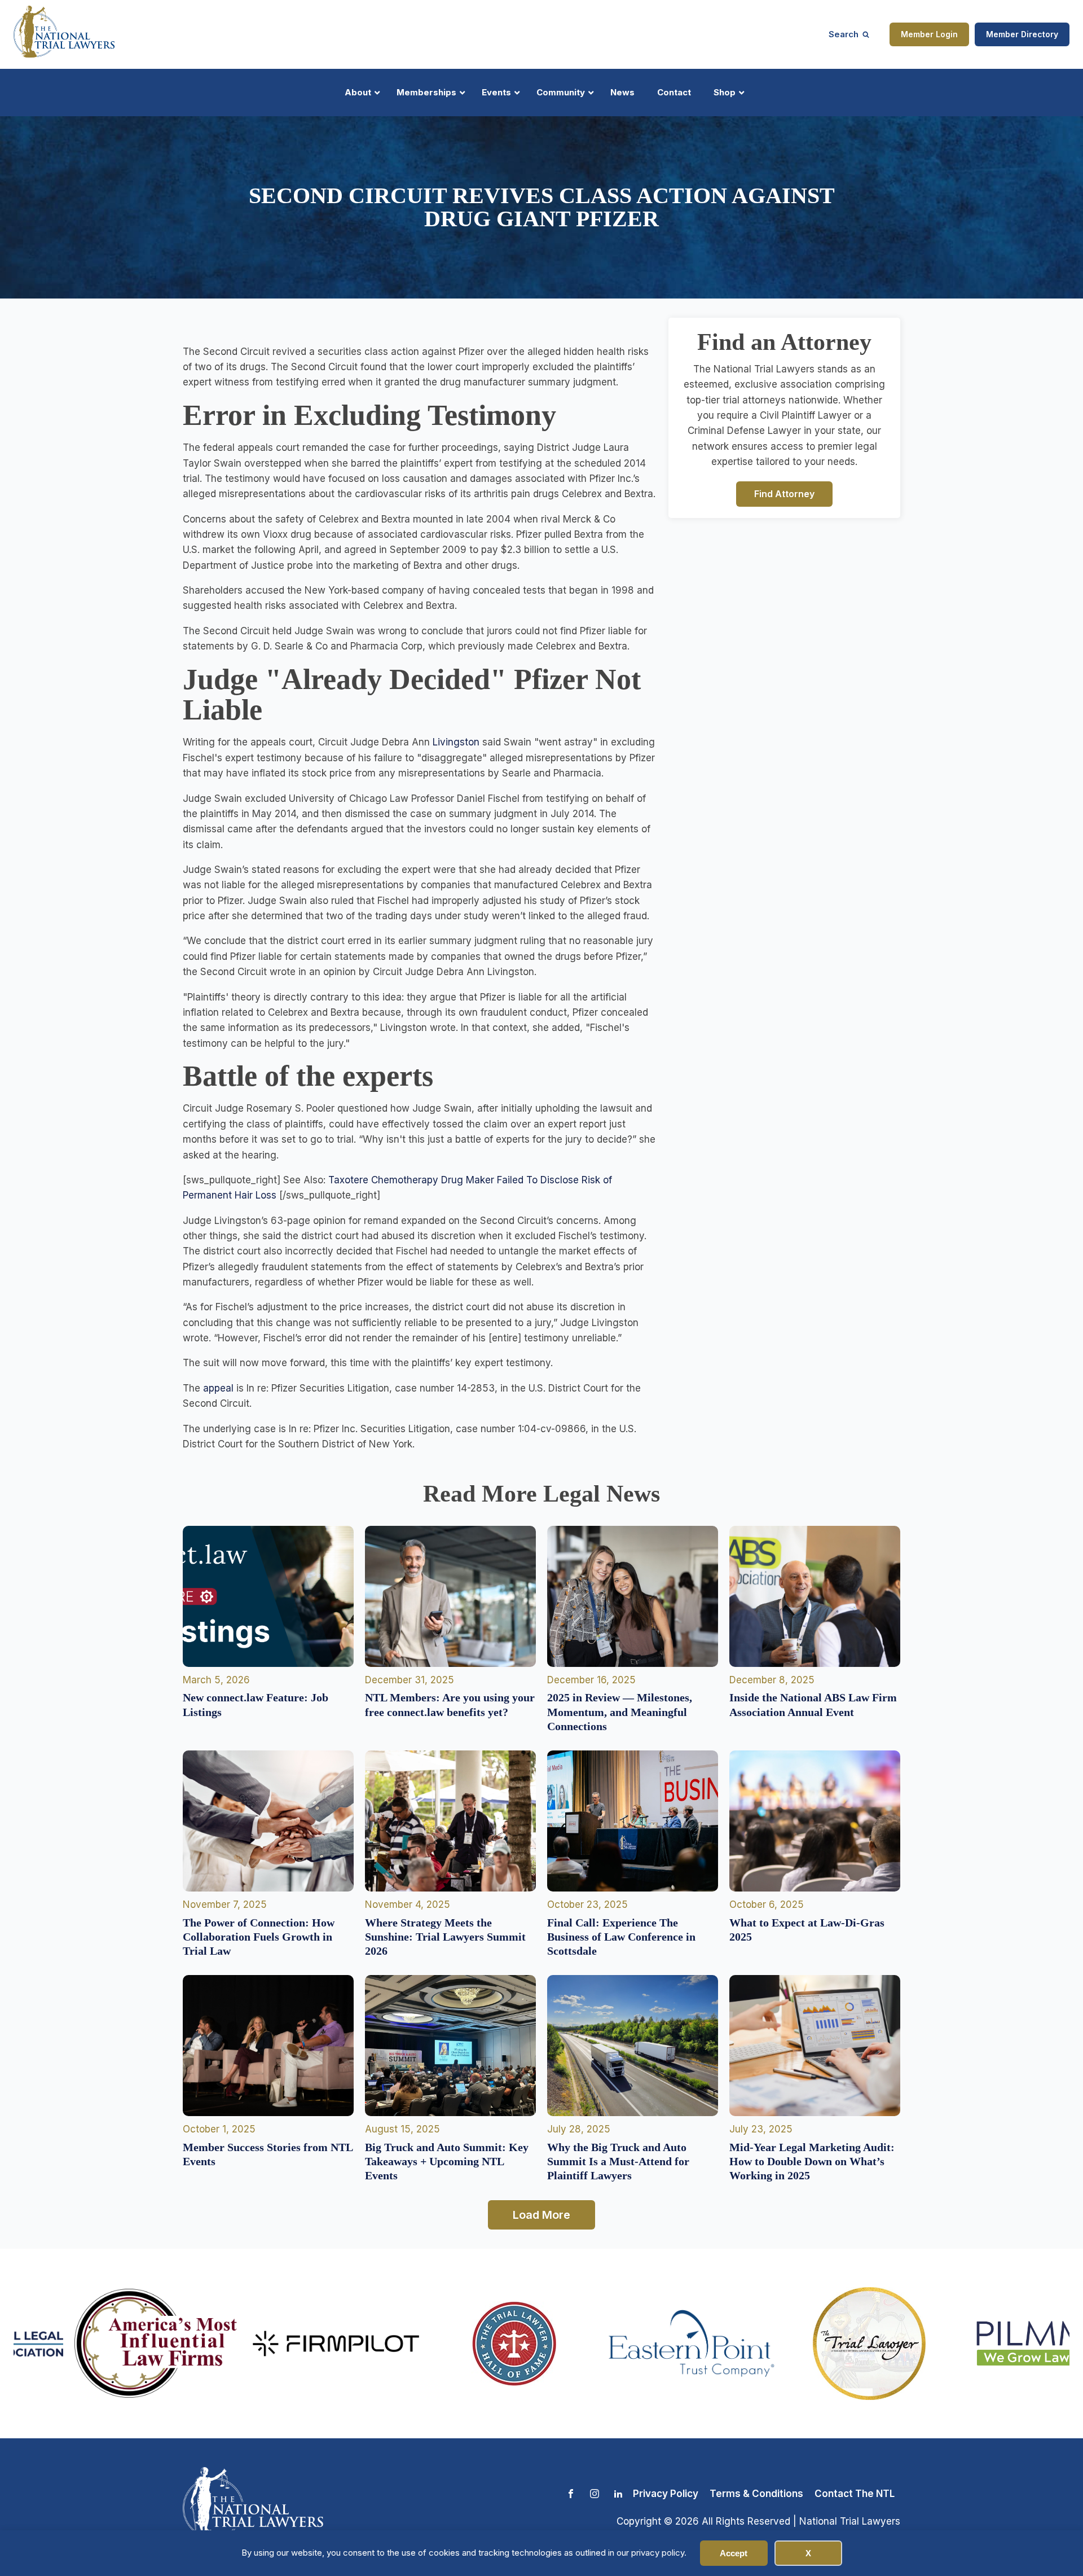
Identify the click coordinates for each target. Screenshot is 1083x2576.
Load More (541, 2215)
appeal (218, 1388)
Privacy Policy (666, 2494)
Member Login (929, 34)
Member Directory (1022, 34)
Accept (734, 2553)
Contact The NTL (855, 2494)
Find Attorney (784, 493)
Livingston (456, 742)
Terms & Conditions (756, 2494)
